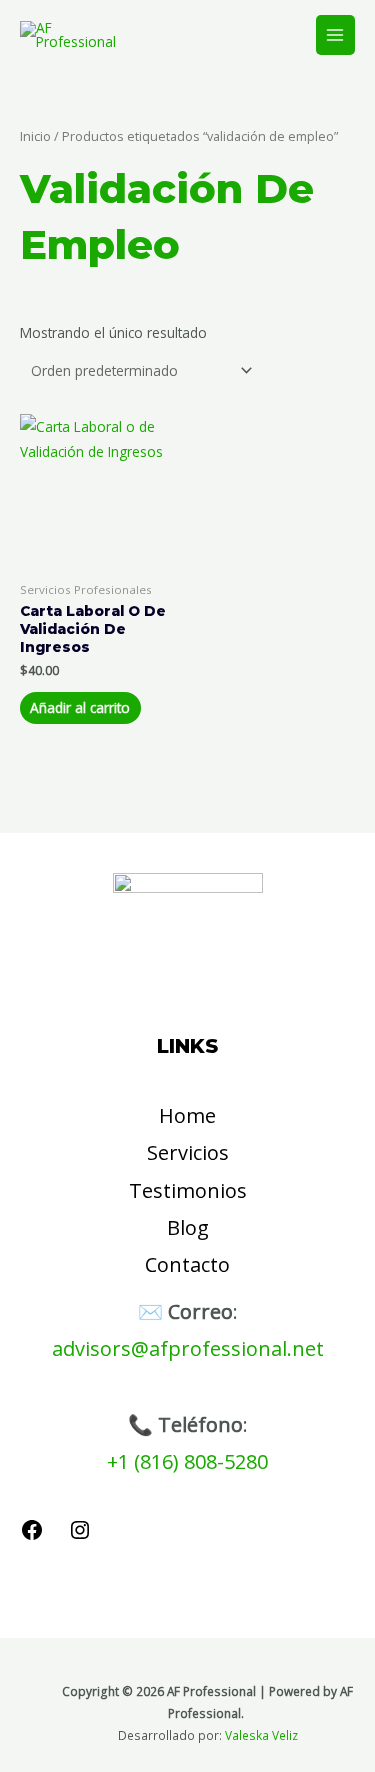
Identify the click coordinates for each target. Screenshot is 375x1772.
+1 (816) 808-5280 (187, 1461)
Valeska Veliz (261, 1735)
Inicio (35, 136)
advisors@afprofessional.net (188, 1348)
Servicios (188, 1152)
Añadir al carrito (80, 707)
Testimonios (188, 1190)
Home (187, 1115)
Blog (188, 1227)
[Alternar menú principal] (335, 34)
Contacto (187, 1264)
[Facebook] (32, 1536)
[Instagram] (80, 1536)
